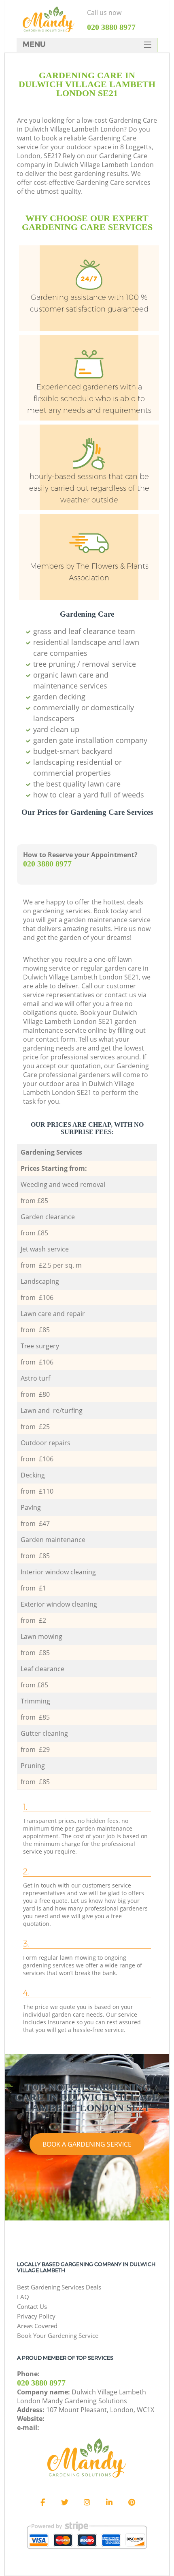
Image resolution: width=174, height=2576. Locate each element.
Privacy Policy (36, 2316)
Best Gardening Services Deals (59, 2287)
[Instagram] (87, 2503)
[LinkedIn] (109, 2503)
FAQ (23, 2297)
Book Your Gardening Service (58, 2335)
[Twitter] (65, 2503)
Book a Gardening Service (87, 2144)
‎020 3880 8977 (47, 864)
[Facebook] (42, 2503)
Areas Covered (37, 2326)
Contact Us (32, 2306)
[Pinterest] (132, 2503)
